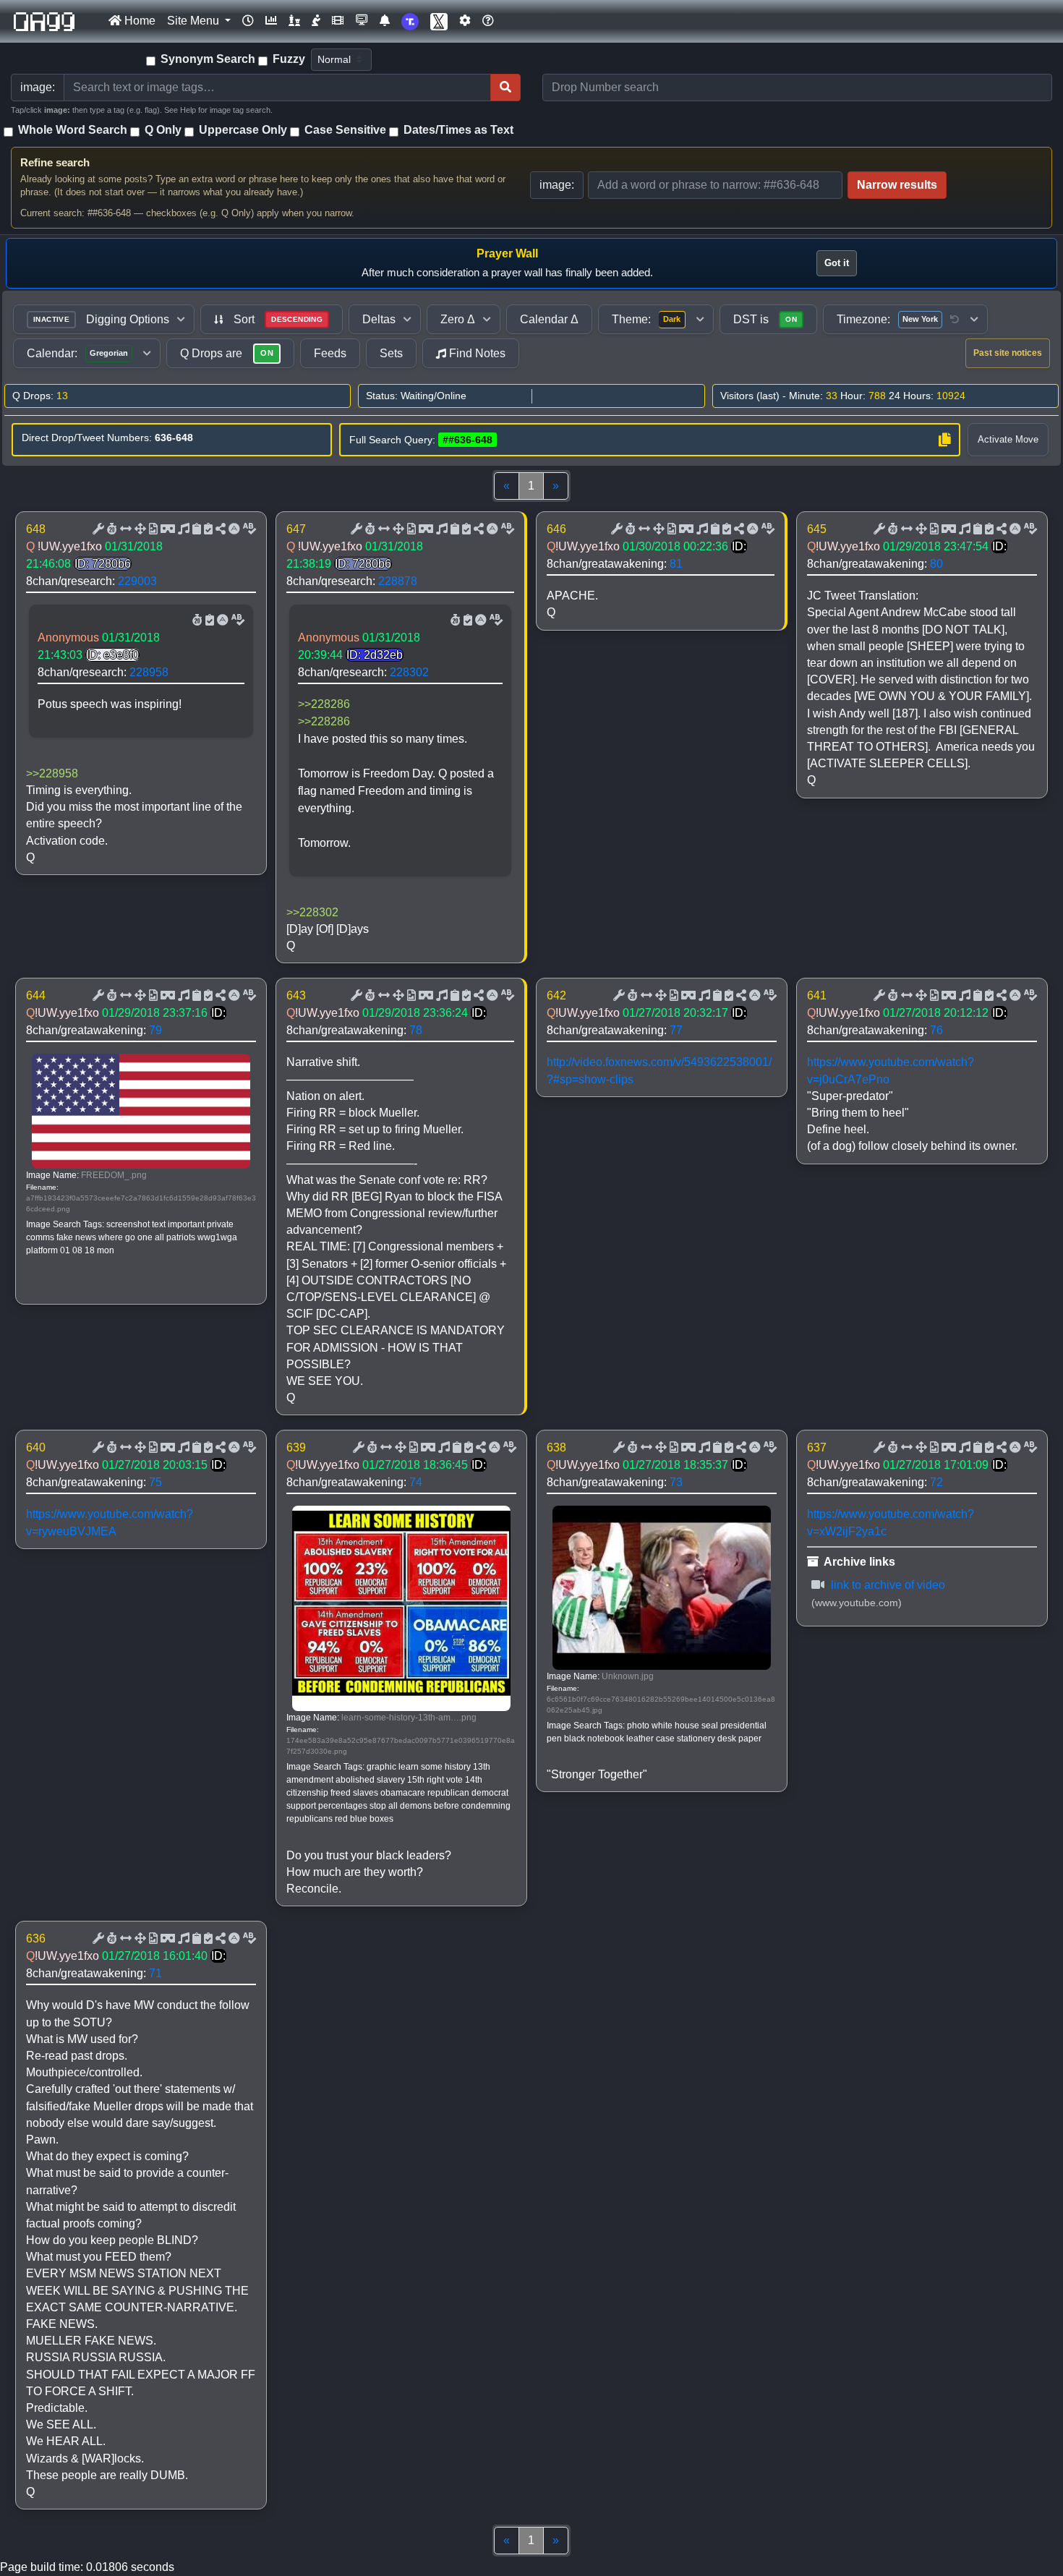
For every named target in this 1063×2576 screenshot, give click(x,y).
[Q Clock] (248, 21)
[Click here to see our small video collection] (338, 21)
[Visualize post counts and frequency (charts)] (271, 21)
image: (557, 185)
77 (676, 1030)
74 (416, 1482)
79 (155, 1030)
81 (676, 564)
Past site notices (1008, 353)
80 (936, 564)
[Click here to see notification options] (385, 21)
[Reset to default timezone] (955, 320)
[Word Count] (111, 529)
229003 (137, 581)
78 (416, 1030)
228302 (409, 672)
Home (138, 21)
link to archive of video (887, 1585)
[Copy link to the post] (219, 529)
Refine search (55, 162)
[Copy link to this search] (944, 440)
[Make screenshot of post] (195, 529)
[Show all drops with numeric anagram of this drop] (139, 529)
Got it (837, 263)
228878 (398, 581)
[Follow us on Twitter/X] (439, 21)
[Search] (505, 88)
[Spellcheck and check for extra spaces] (248, 529)
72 (936, 1482)
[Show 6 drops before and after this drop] (124, 529)
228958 (149, 672)
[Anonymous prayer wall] (316, 21)
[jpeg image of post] (152, 529)
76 (936, 1030)
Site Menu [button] (195, 21)
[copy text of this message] (207, 529)
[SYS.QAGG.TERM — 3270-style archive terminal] (362, 21)
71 (155, 1973)
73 (676, 1482)
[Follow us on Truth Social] (410, 21)
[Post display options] (97, 529)
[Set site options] (465, 21)
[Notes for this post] (182, 529)
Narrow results (897, 185)
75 (155, 1482)
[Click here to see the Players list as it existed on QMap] (294, 21)
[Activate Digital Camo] (166, 529)
